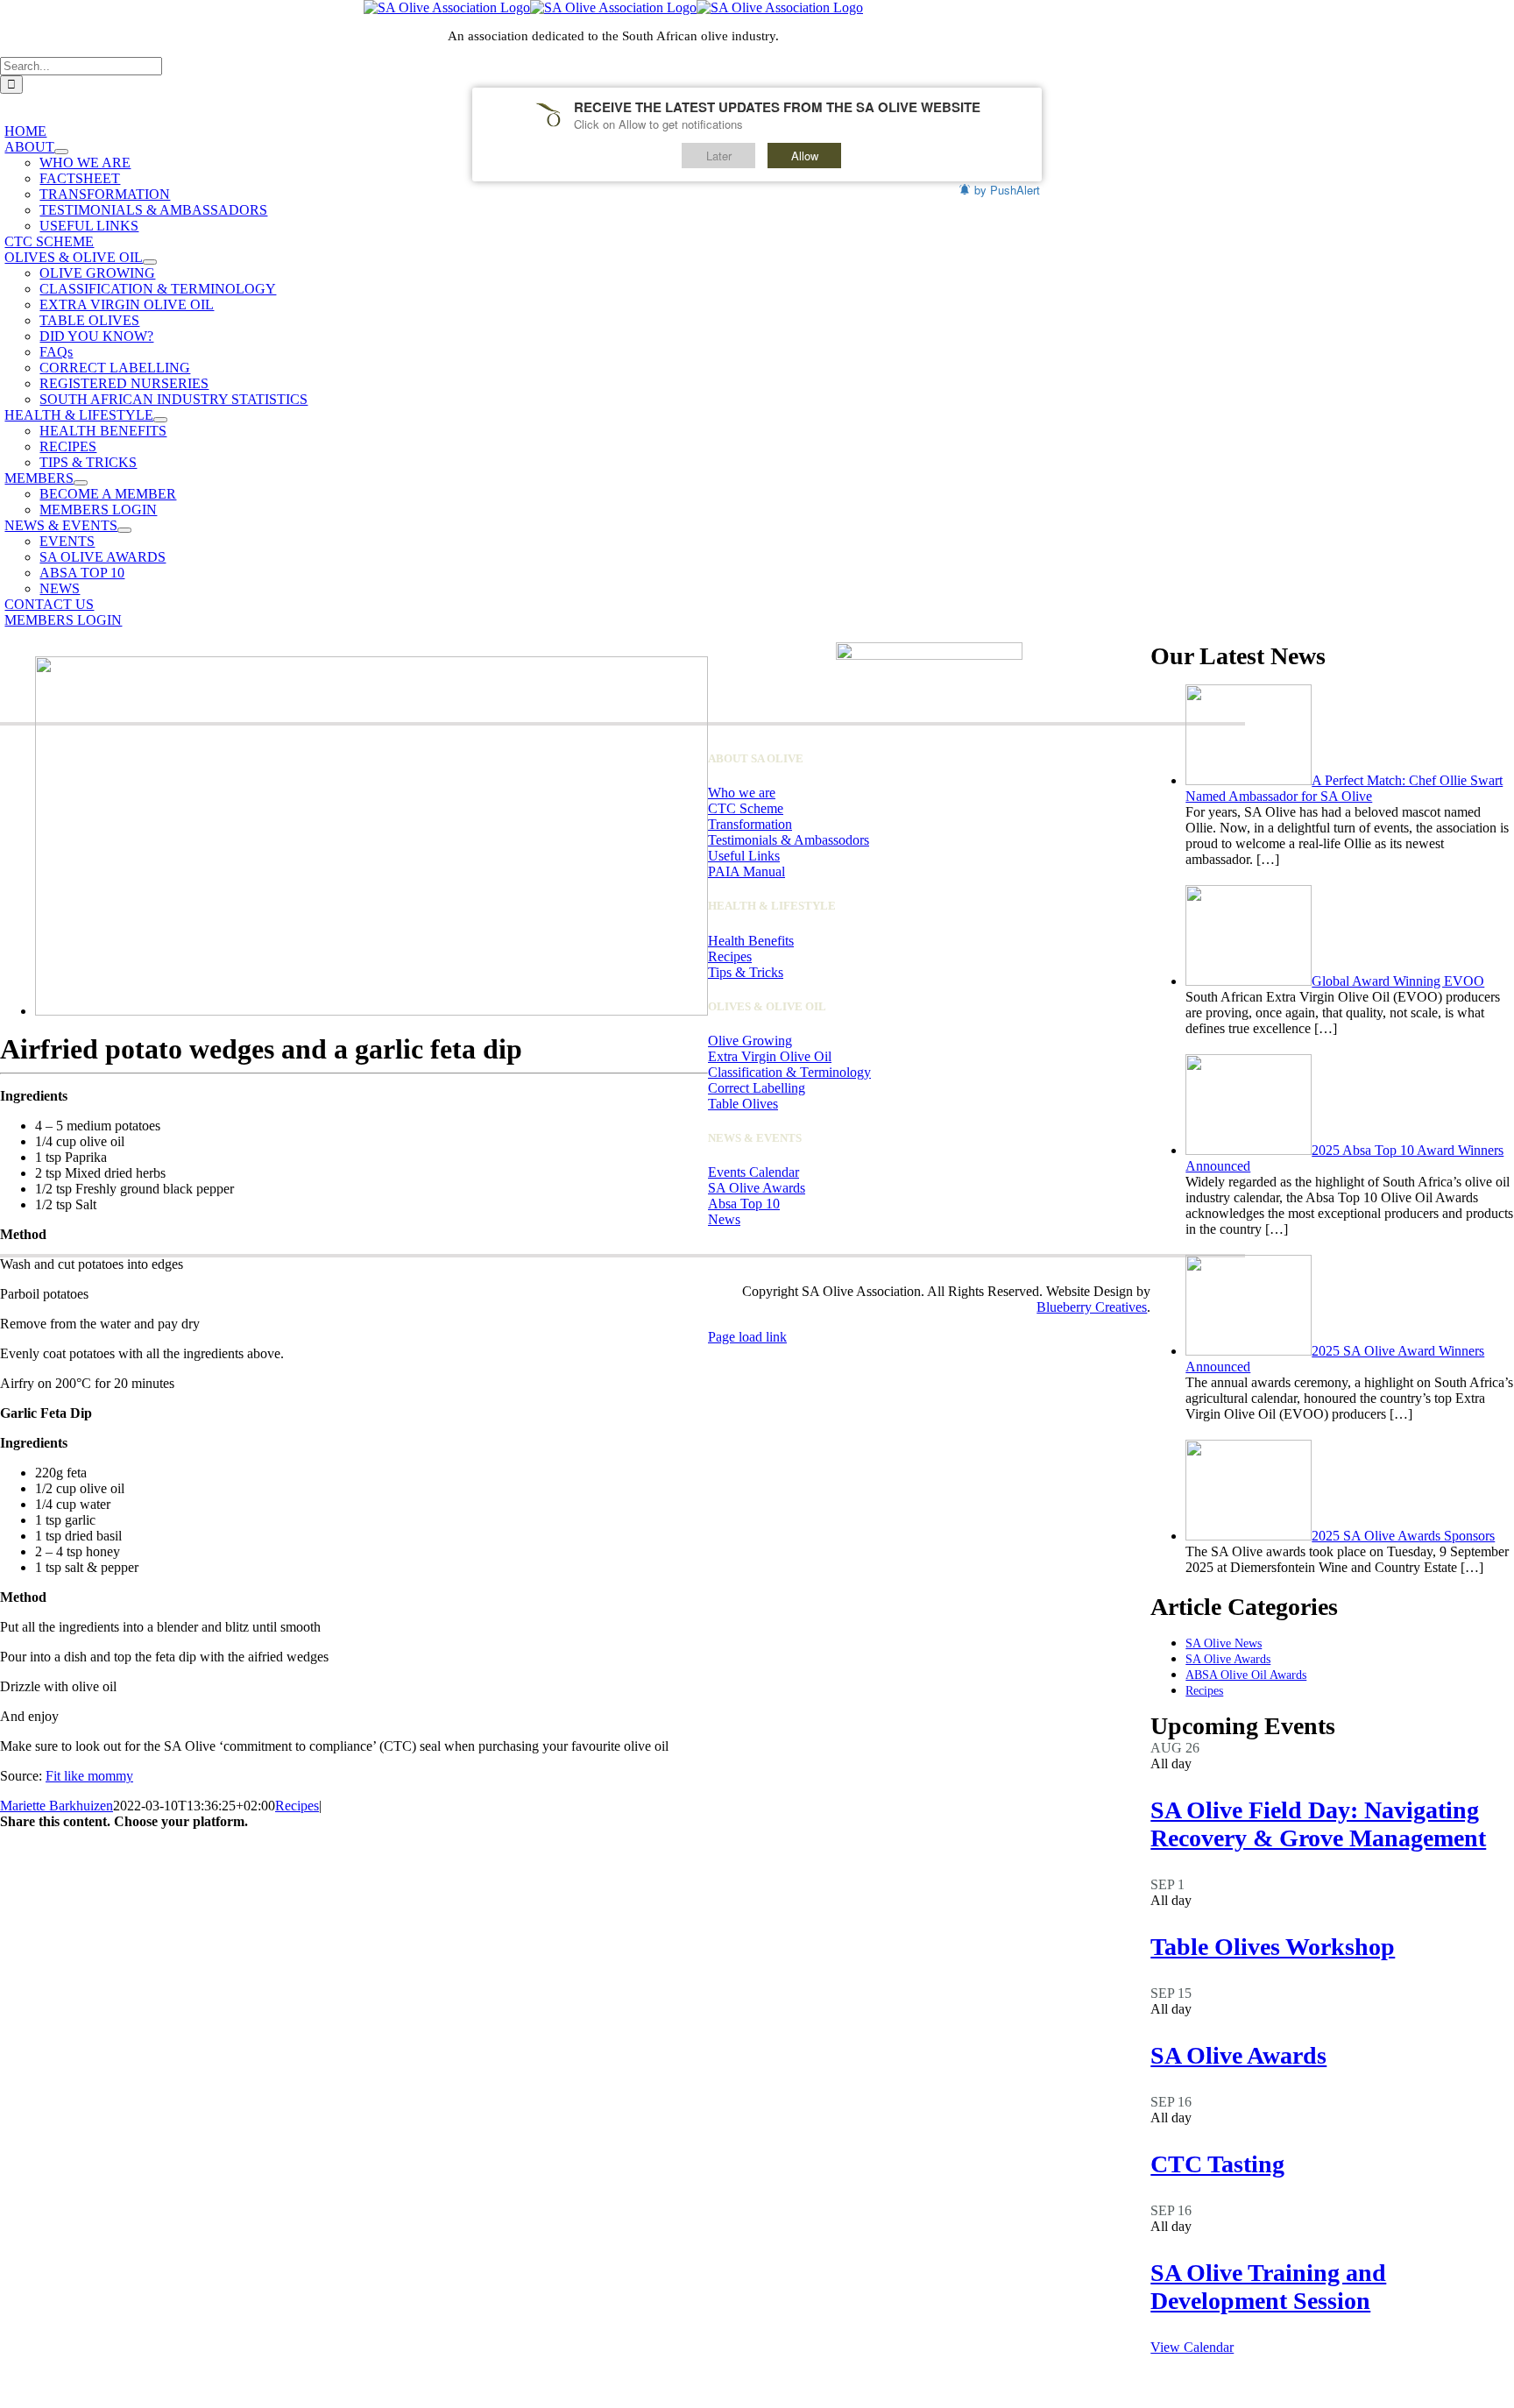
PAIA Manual (746, 871)
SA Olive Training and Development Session (1268, 2287)
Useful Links (744, 856)
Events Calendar (753, 1172)
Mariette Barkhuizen (57, 1806)
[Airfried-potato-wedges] (371, 1011)
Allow (805, 156)
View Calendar (1192, 2347)
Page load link (747, 1337)
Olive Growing (750, 1041)
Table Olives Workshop (1273, 1947)
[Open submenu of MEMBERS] (81, 483)
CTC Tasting (1217, 2164)
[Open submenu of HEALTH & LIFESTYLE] (160, 420)
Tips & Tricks (746, 972)
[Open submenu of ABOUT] (61, 152)
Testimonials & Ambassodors (789, 840)
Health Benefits (751, 941)
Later (719, 156)
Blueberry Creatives (1092, 1307)
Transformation (750, 824)
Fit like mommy (89, 1776)
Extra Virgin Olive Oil (770, 1056)
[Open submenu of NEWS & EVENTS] (124, 530)
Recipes (297, 1806)
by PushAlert (1007, 190)
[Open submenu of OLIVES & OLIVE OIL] (150, 262)
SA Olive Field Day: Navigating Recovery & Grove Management (1318, 1824)
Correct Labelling (757, 1088)
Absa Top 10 (744, 1204)
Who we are (742, 793)
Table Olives (743, 1104)
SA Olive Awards (1238, 2055)
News (724, 1219)
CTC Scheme (746, 808)
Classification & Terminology (789, 1072)
